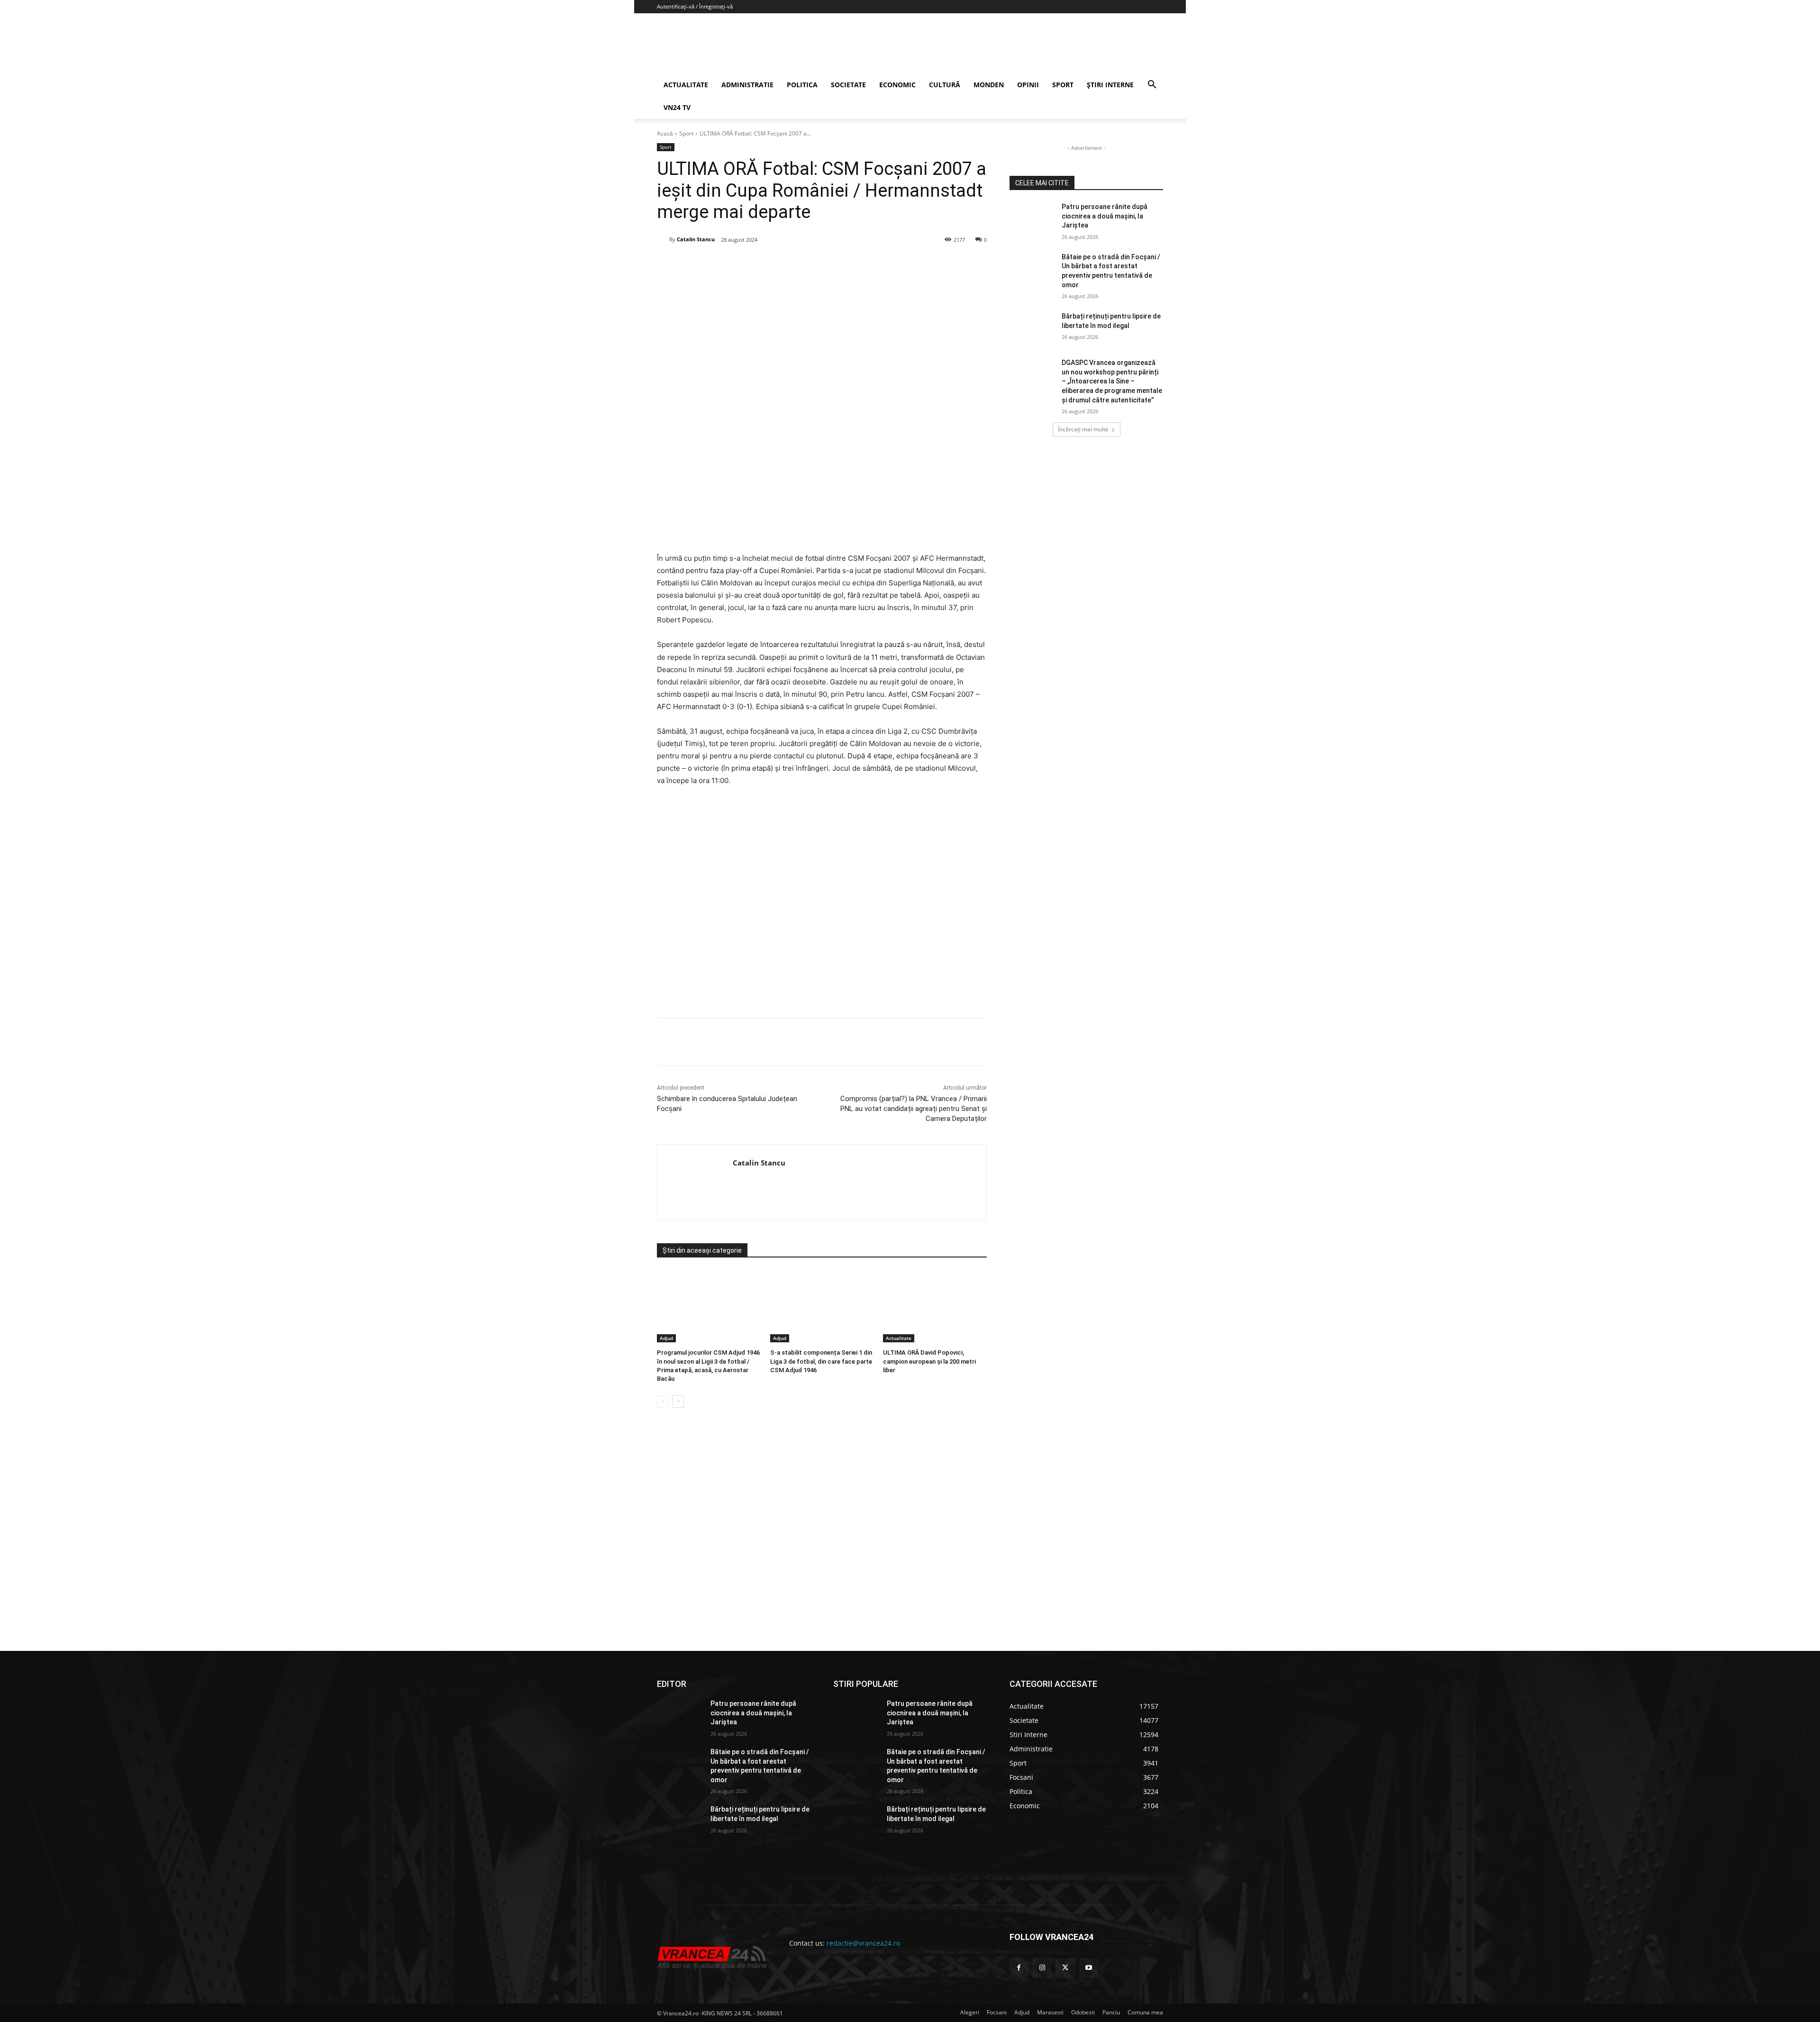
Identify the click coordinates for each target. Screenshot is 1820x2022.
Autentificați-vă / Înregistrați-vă (695, 6)
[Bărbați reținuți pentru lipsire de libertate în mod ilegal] (1033, 328)
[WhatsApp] (793, 264)
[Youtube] (1089, 1968)
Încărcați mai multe (1083, 429)
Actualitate (899, 1338)
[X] (749, 264)
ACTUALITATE (686, 85)
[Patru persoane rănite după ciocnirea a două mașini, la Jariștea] (1033, 219)
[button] (1152, 86)
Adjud (666, 1338)
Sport (686, 133)
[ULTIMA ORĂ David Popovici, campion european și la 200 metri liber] (935, 1306)
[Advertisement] (822, 906)
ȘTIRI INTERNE (1110, 85)
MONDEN (989, 85)
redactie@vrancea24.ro (863, 1943)
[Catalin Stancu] (663, 239)
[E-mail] (815, 264)
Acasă (665, 133)
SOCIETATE (848, 85)
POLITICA (802, 85)
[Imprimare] (837, 264)
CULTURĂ (945, 85)
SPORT (1063, 85)
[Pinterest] (771, 264)
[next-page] (678, 1402)
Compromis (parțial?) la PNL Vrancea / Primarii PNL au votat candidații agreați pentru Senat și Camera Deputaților (914, 1109)
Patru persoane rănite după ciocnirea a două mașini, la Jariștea (1105, 216)
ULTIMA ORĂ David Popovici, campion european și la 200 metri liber (929, 1361)
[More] (859, 1042)
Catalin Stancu (696, 239)
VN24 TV (677, 107)
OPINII (1028, 85)
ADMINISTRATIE (747, 85)
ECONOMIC (897, 85)
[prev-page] (663, 1402)
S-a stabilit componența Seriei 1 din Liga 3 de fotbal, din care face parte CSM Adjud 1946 (821, 1361)
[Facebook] (728, 264)
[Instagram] (1042, 1968)
